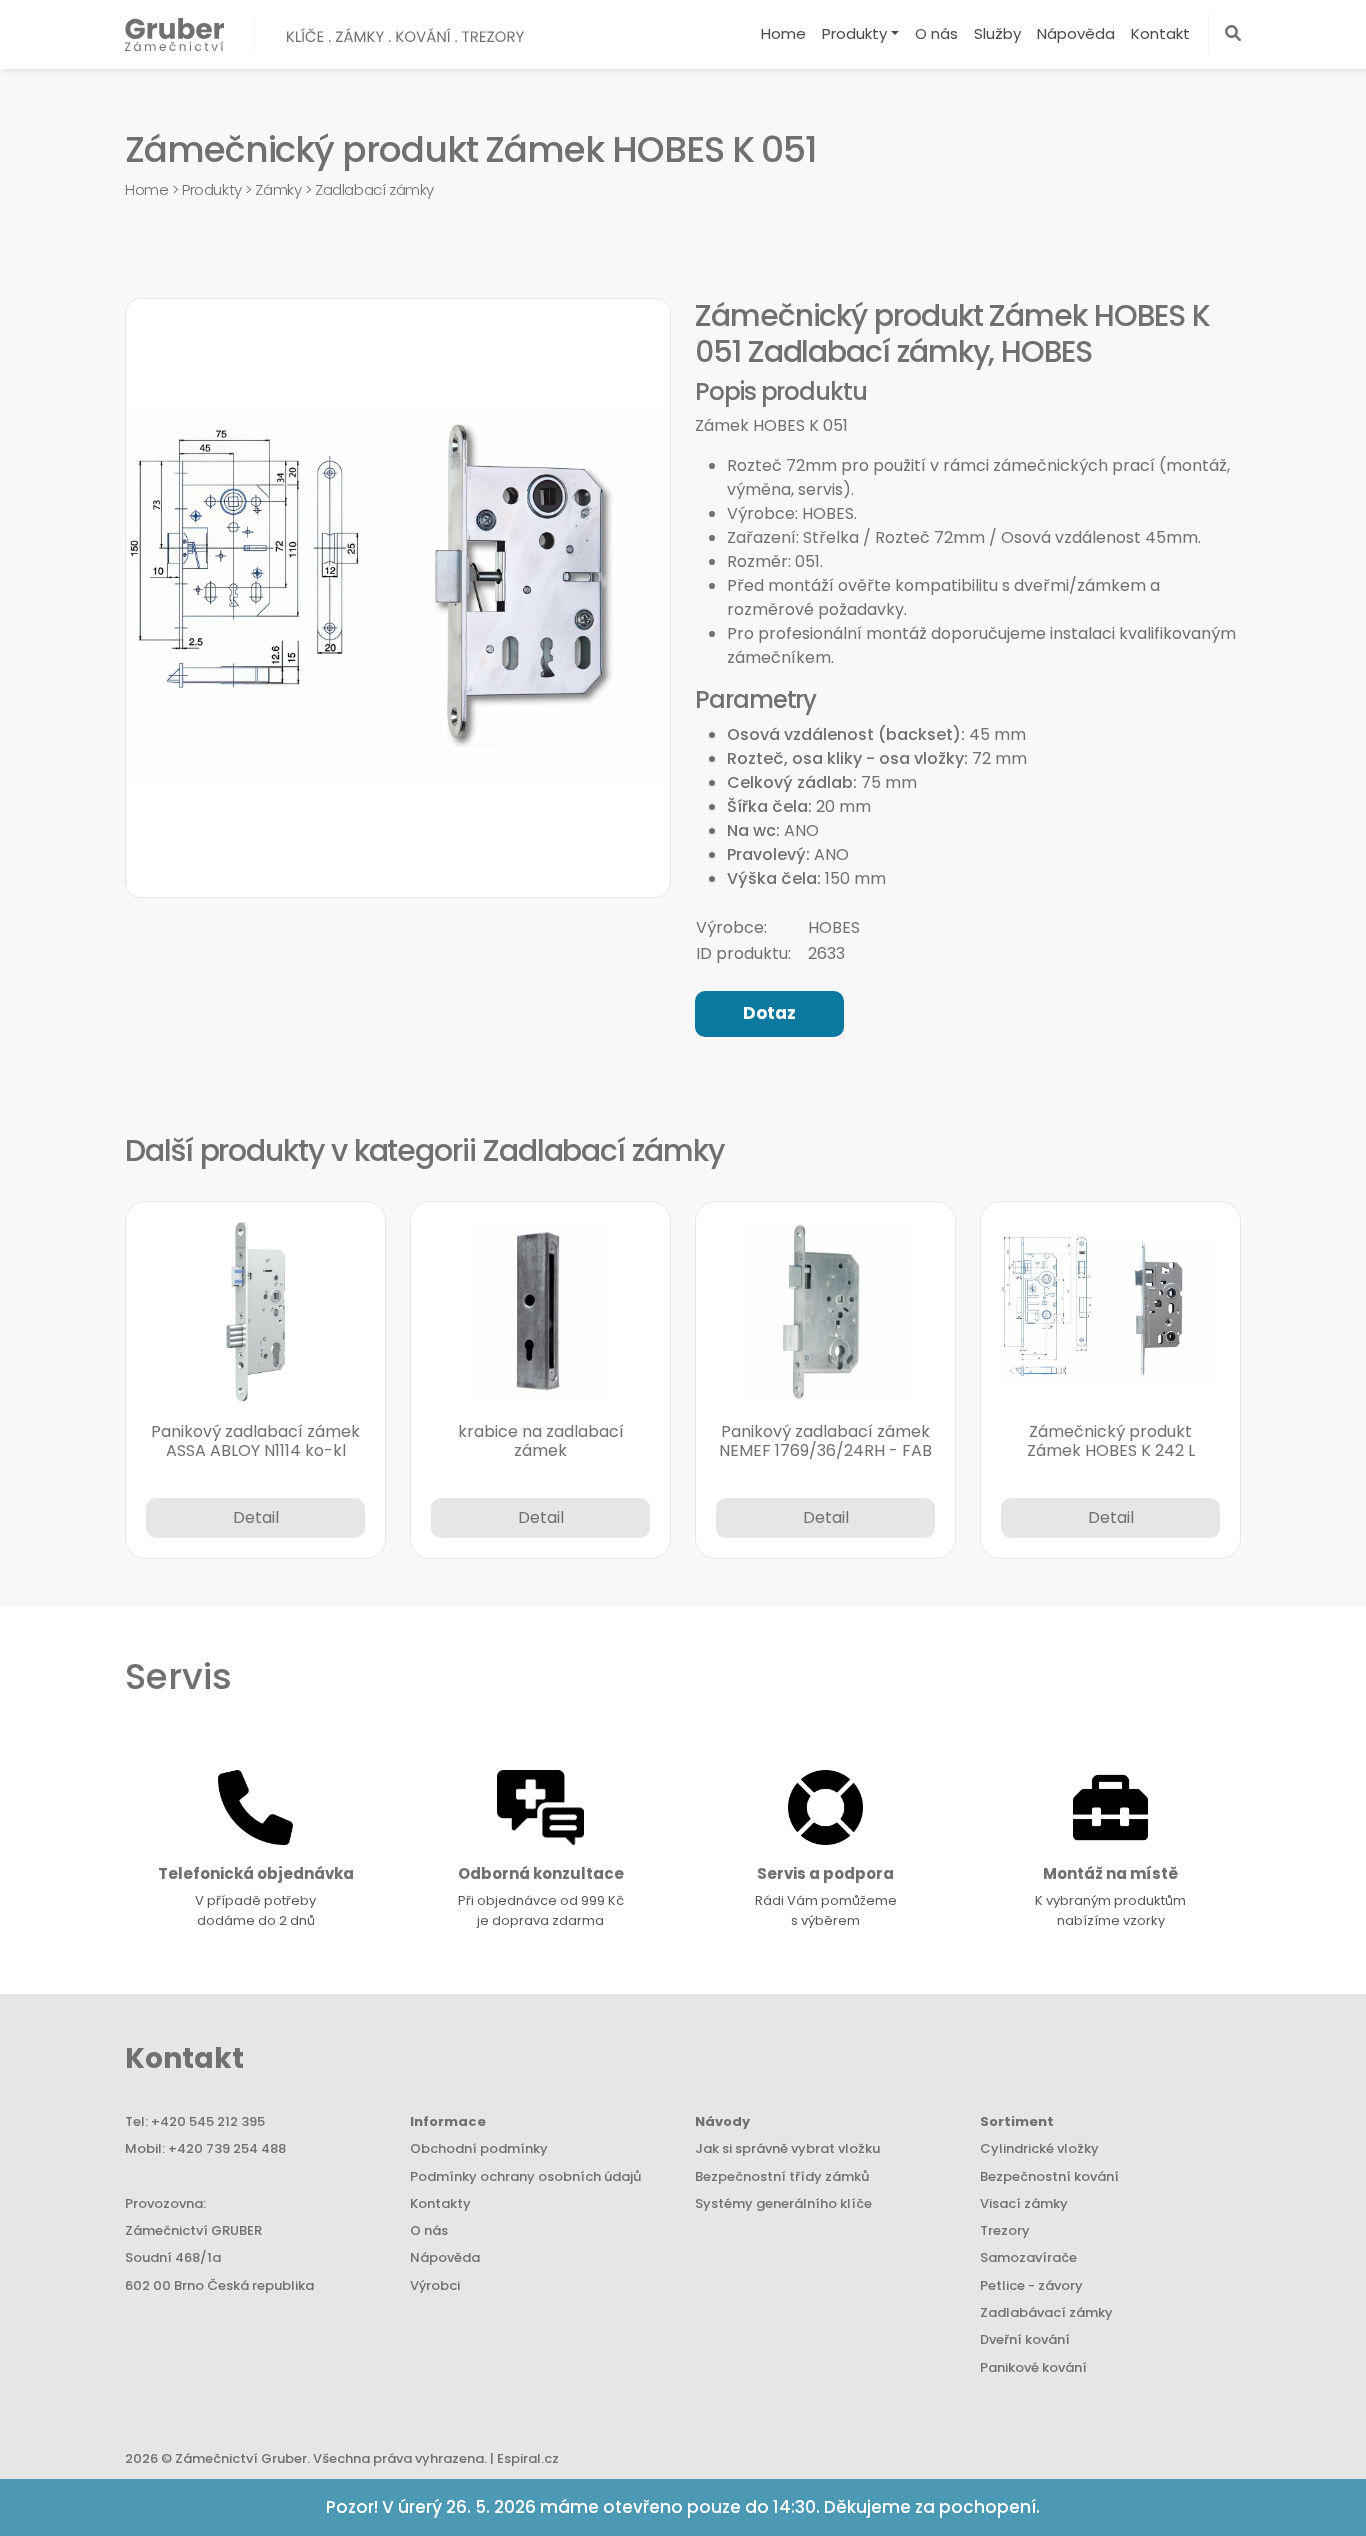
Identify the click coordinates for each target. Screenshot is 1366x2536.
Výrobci (435, 2285)
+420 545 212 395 (208, 2121)
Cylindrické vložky (1039, 2148)
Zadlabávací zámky (1046, 2312)
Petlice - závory (1031, 2285)
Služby (997, 33)
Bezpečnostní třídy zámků (782, 2176)
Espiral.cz (528, 2458)
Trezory (1005, 2230)
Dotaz (769, 1013)
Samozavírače (1028, 2257)
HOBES (834, 927)
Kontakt (1160, 33)
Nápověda (1076, 33)
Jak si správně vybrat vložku (787, 2148)
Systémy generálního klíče (783, 2203)
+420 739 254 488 (227, 2148)
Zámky (278, 189)
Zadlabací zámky (374, 189)
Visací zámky (1024, 2203)
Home (783, 33)
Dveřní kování (1025, 2339)
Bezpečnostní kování (1049, 2176)
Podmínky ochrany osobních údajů (525, 2176)
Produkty (854, 33)
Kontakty (440, 2203)
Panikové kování (1033, 2367)
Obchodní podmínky (479, 2148)
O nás (936, 33)
